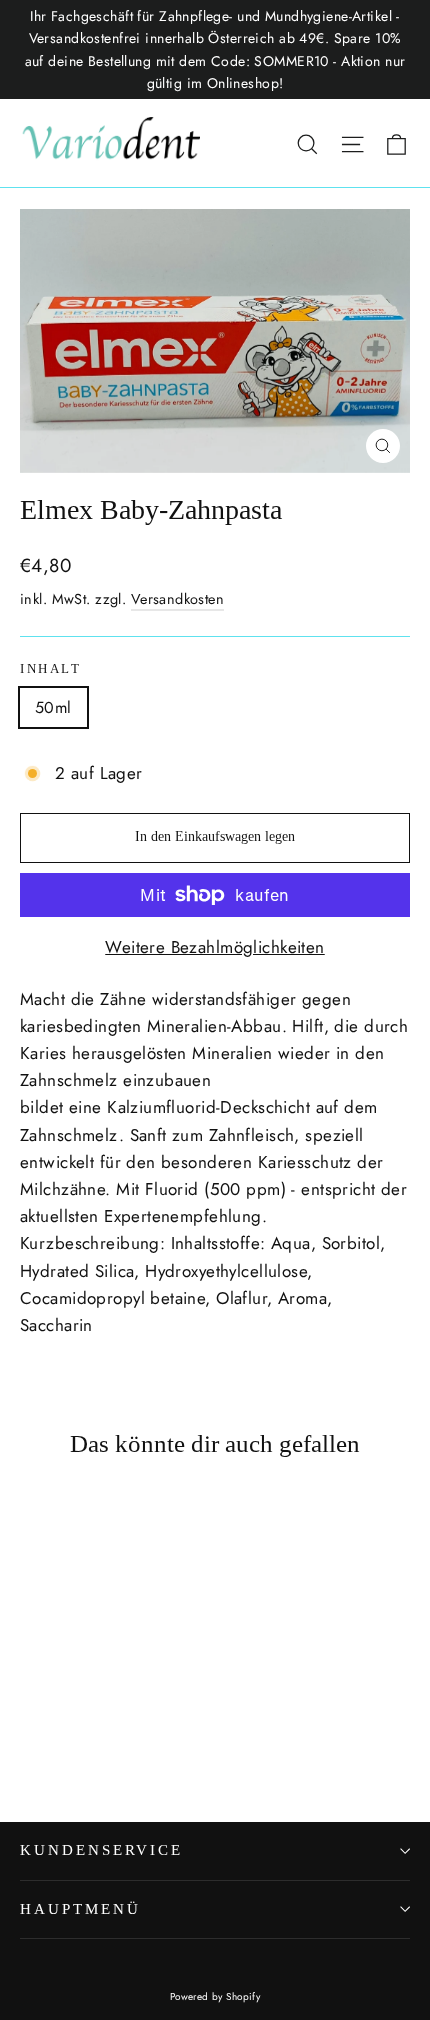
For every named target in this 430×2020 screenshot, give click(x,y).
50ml (53, 707)
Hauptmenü (80, 1909)
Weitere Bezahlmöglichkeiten (214, 947)
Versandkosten (178, 599)
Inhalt (50, 669)
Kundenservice (101, 1850)
